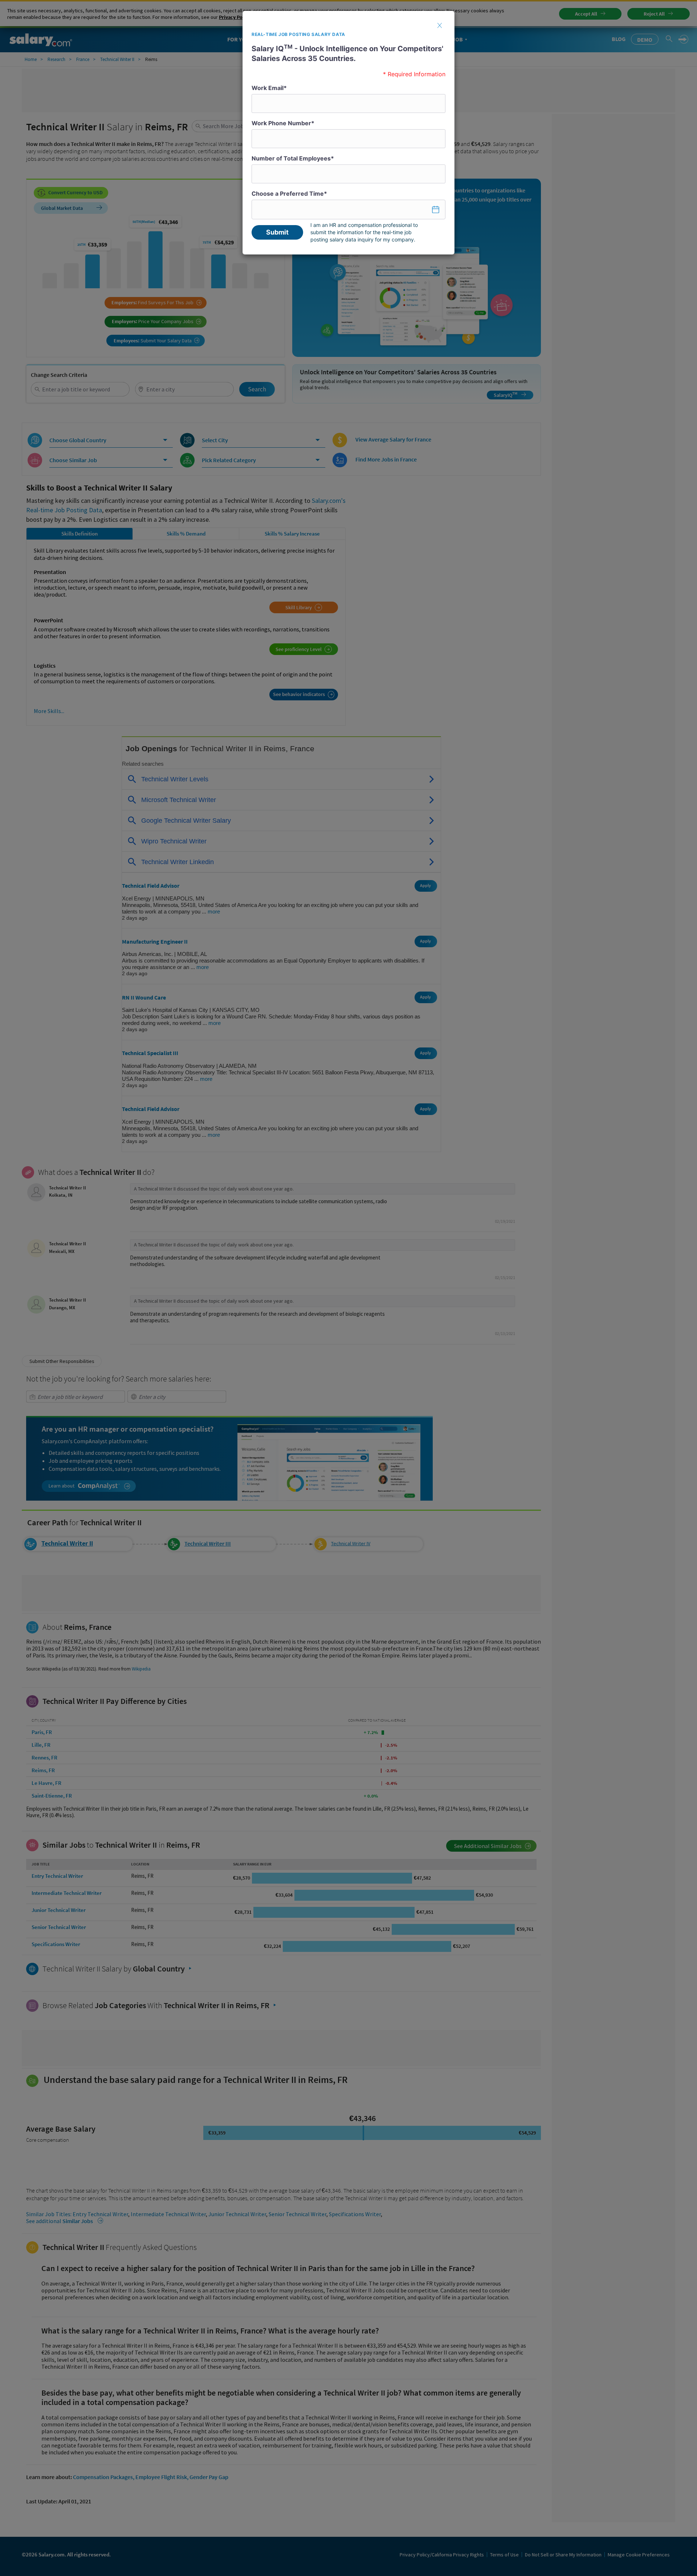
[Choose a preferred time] (348, 209)
